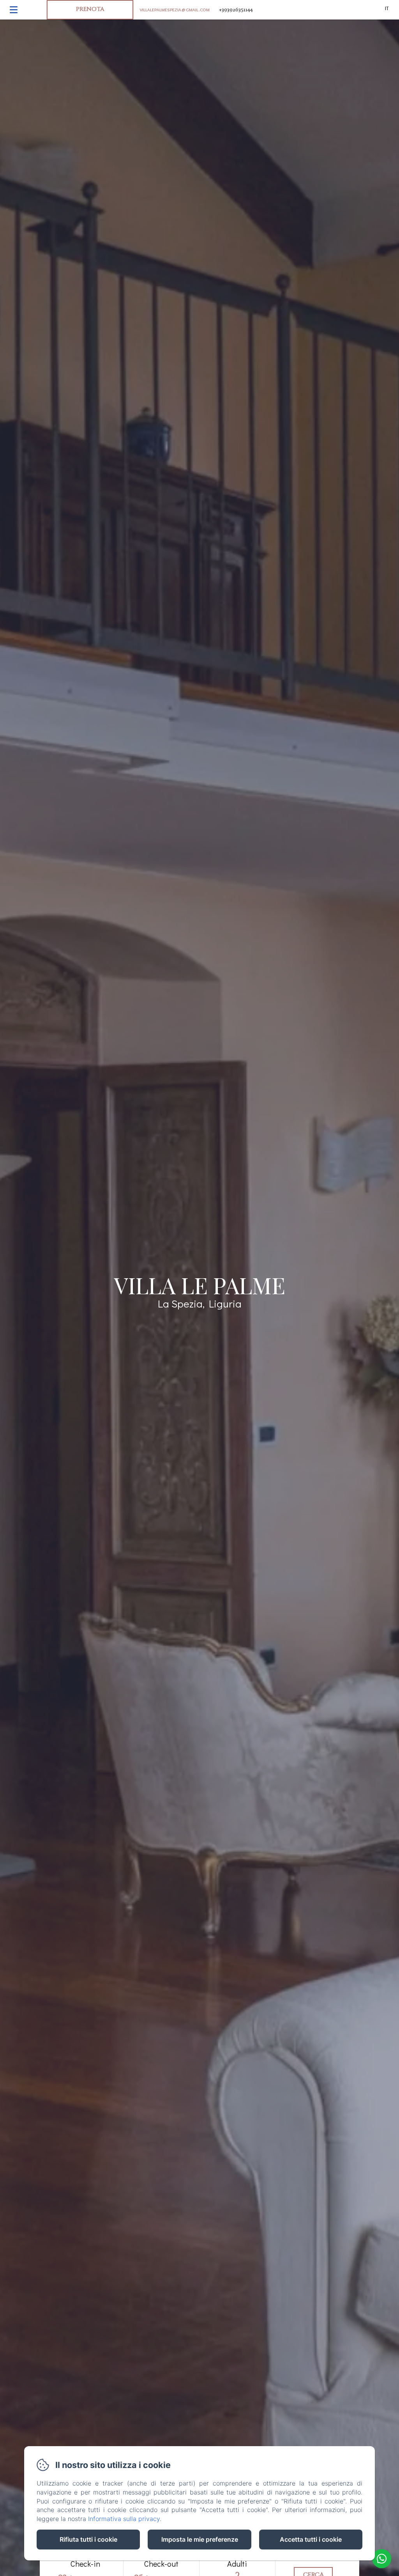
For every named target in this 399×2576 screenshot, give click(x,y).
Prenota (90, 9)
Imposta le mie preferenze (200, 2539)
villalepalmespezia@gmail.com (175, 9)
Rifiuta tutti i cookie (88, 2539)
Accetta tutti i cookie (311, 2539)
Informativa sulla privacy (124, 2519)
